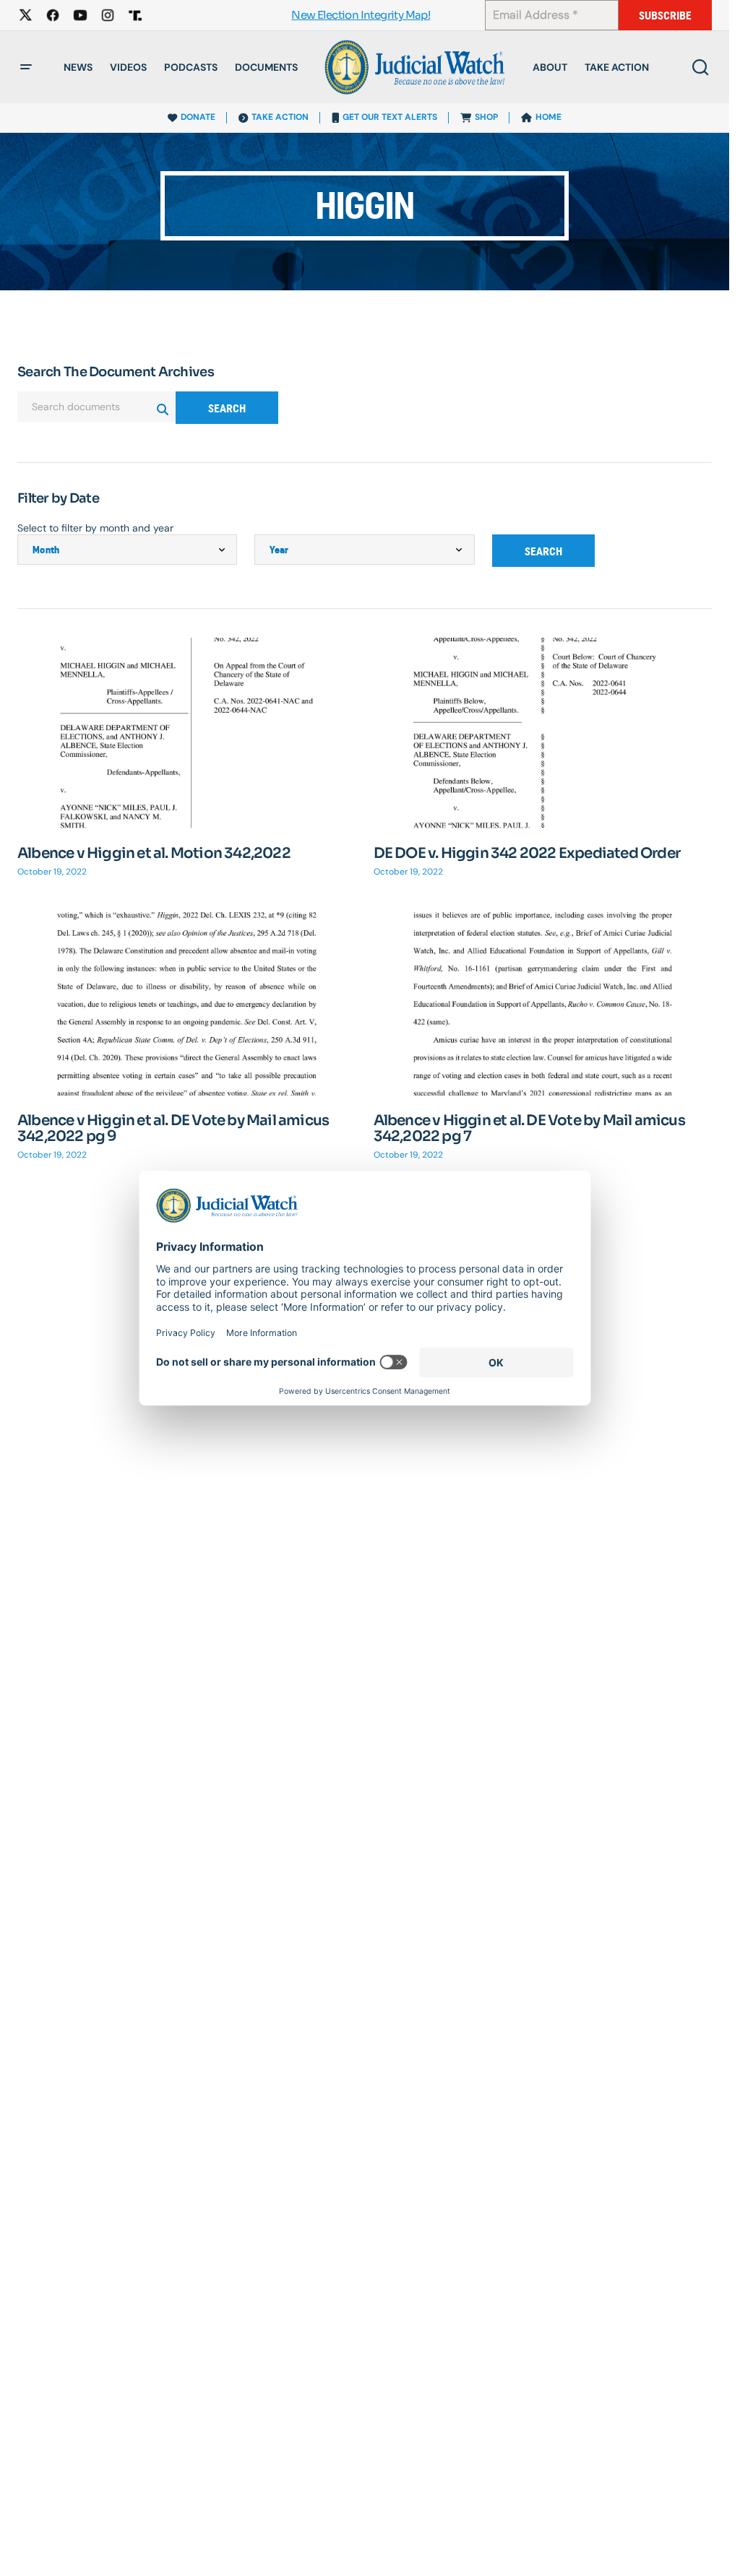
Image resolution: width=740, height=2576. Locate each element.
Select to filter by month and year (95, 528)
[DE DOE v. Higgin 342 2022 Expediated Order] (543, 733)
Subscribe (665, 16)
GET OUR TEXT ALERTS (390, 117)
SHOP (486, 117)
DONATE (198, 117)
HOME (548, 117)
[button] (26, 67)
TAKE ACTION (280, 117)
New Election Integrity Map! (361, 16)
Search (227, 408)
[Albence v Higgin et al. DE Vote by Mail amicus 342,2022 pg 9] (187, 1001)
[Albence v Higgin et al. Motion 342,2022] (187, 733)
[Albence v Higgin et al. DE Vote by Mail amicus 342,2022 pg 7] (543, 1001)
